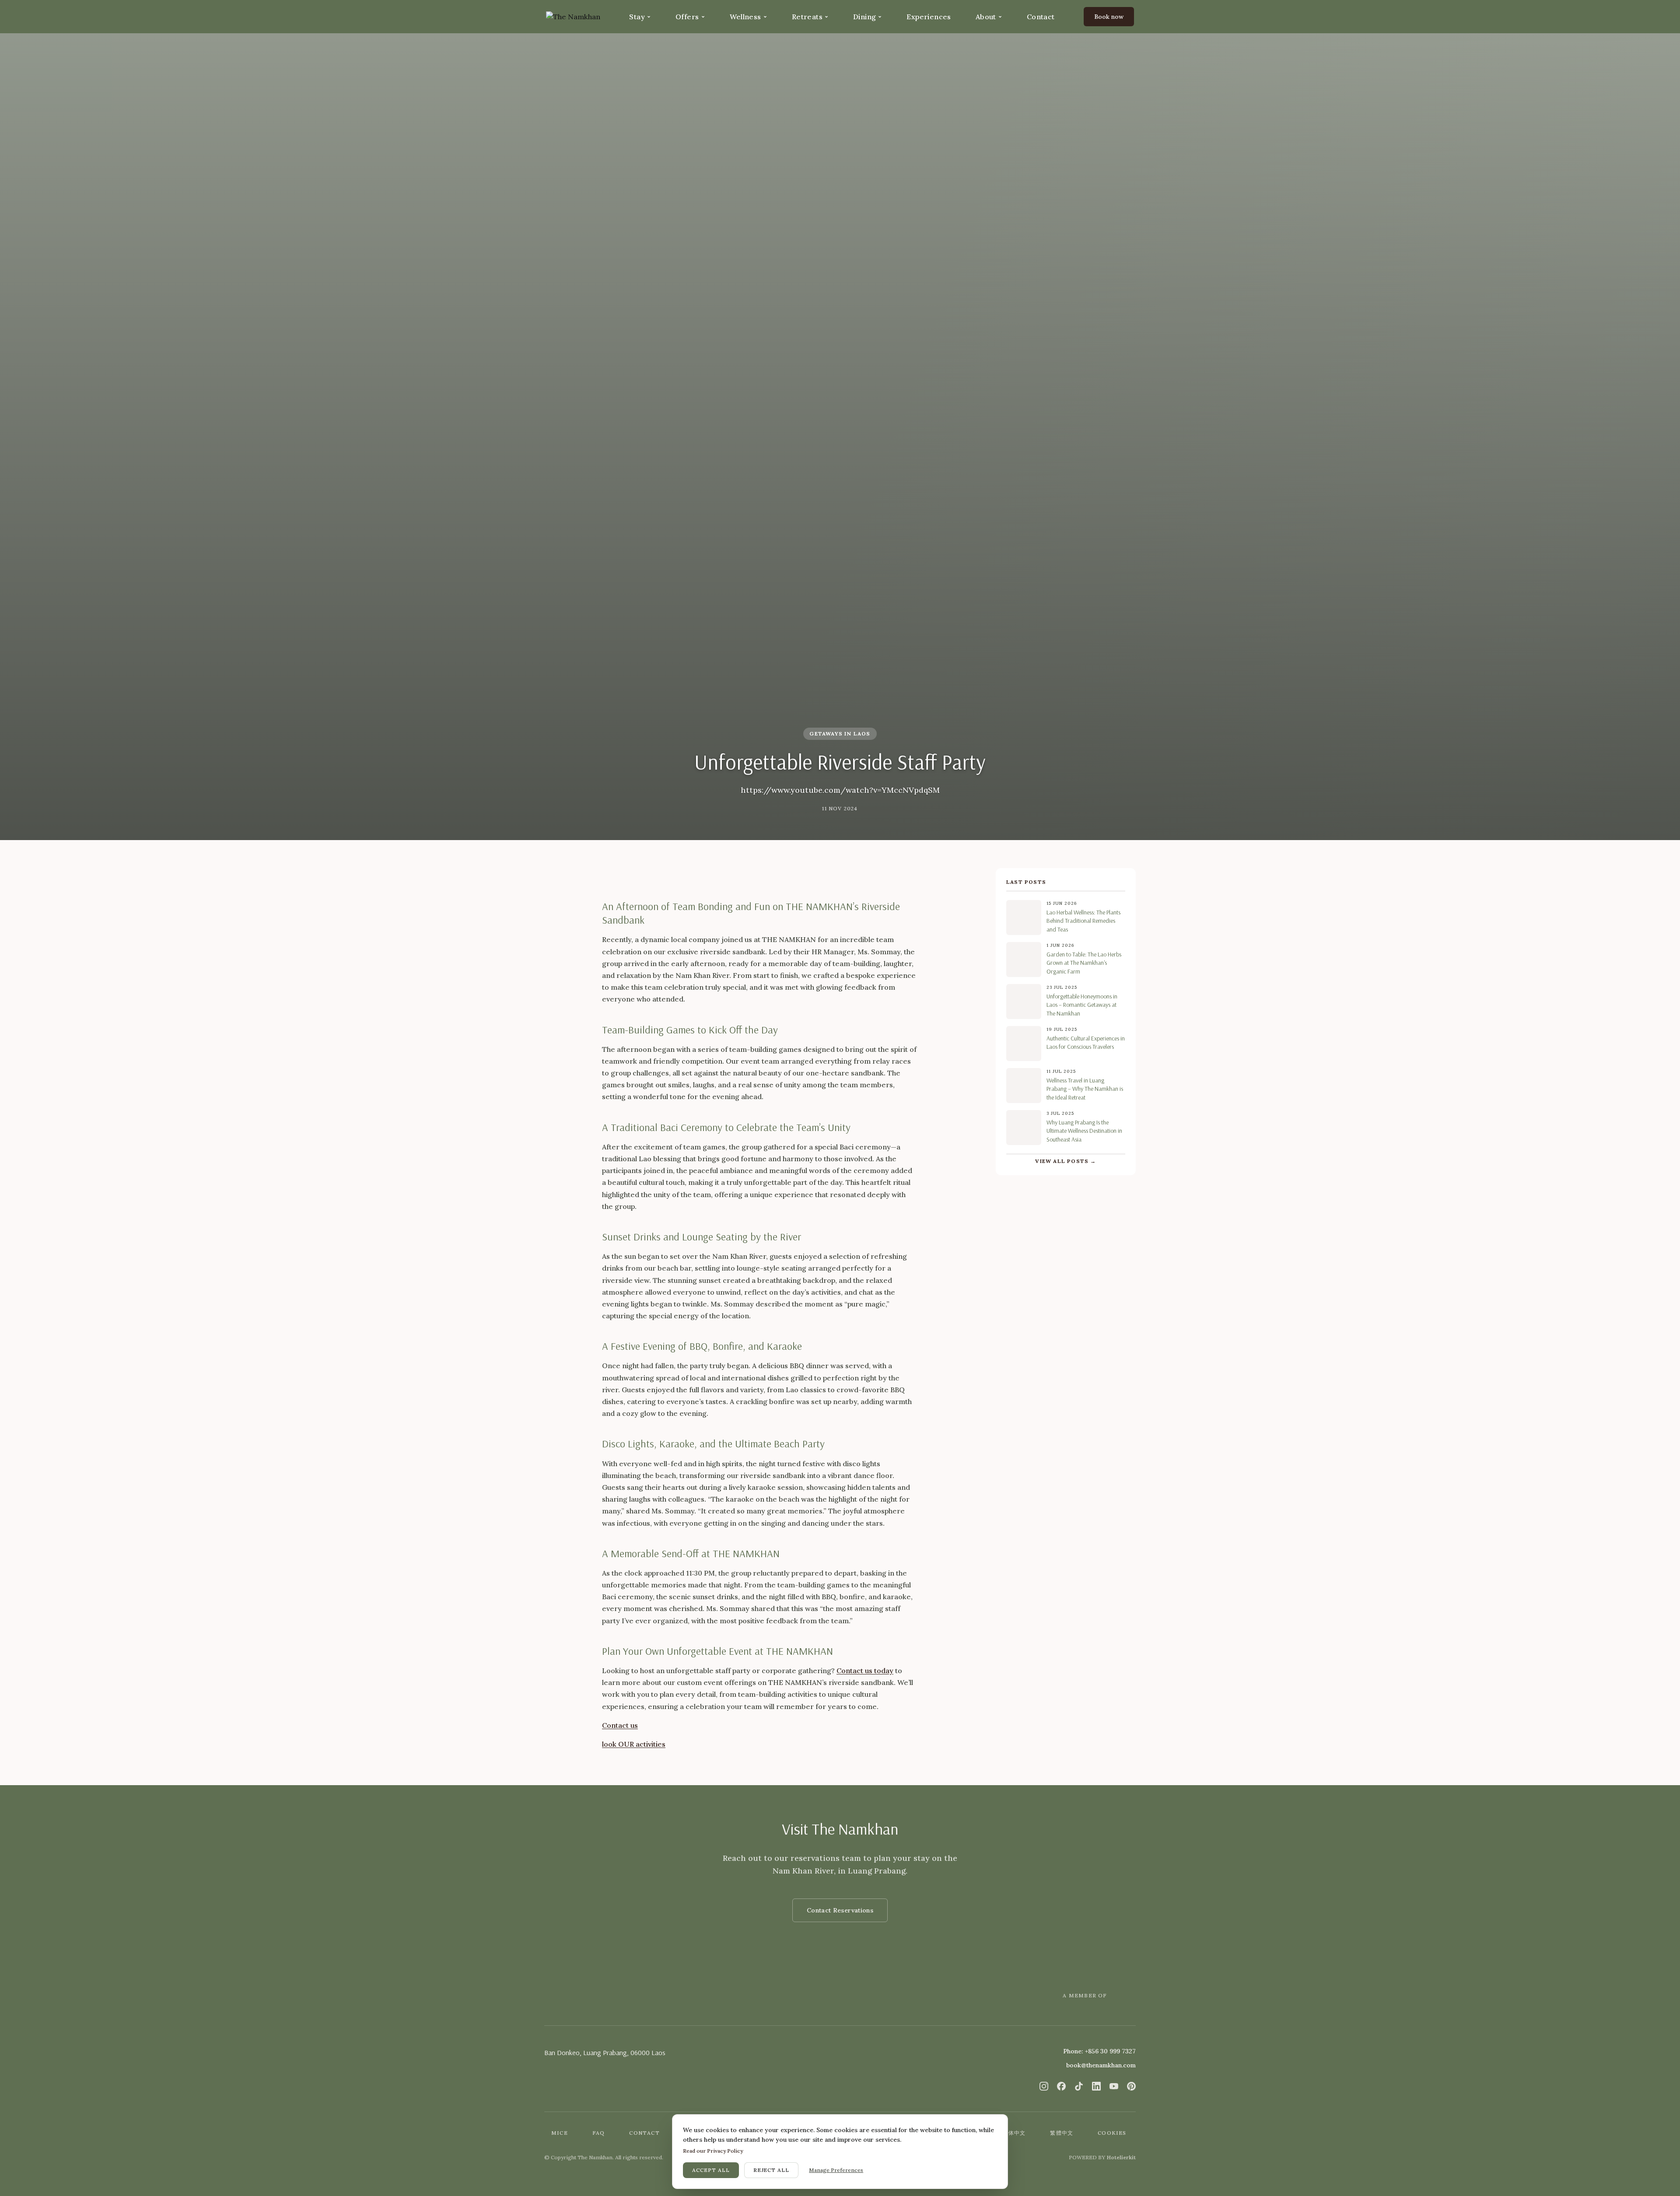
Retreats (807, 17)
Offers (687, 17)
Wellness (745, 17)
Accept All (711, 2170)
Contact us (620, 1725)
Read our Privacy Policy (713, 2151)
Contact (1041, 17)
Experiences (929, 17)
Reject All (772, 2170)
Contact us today (865, 1671)
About (986, 17)
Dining (864, 17)
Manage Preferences (836, 2170)
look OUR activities (634, 1744)
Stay (637, 17)
